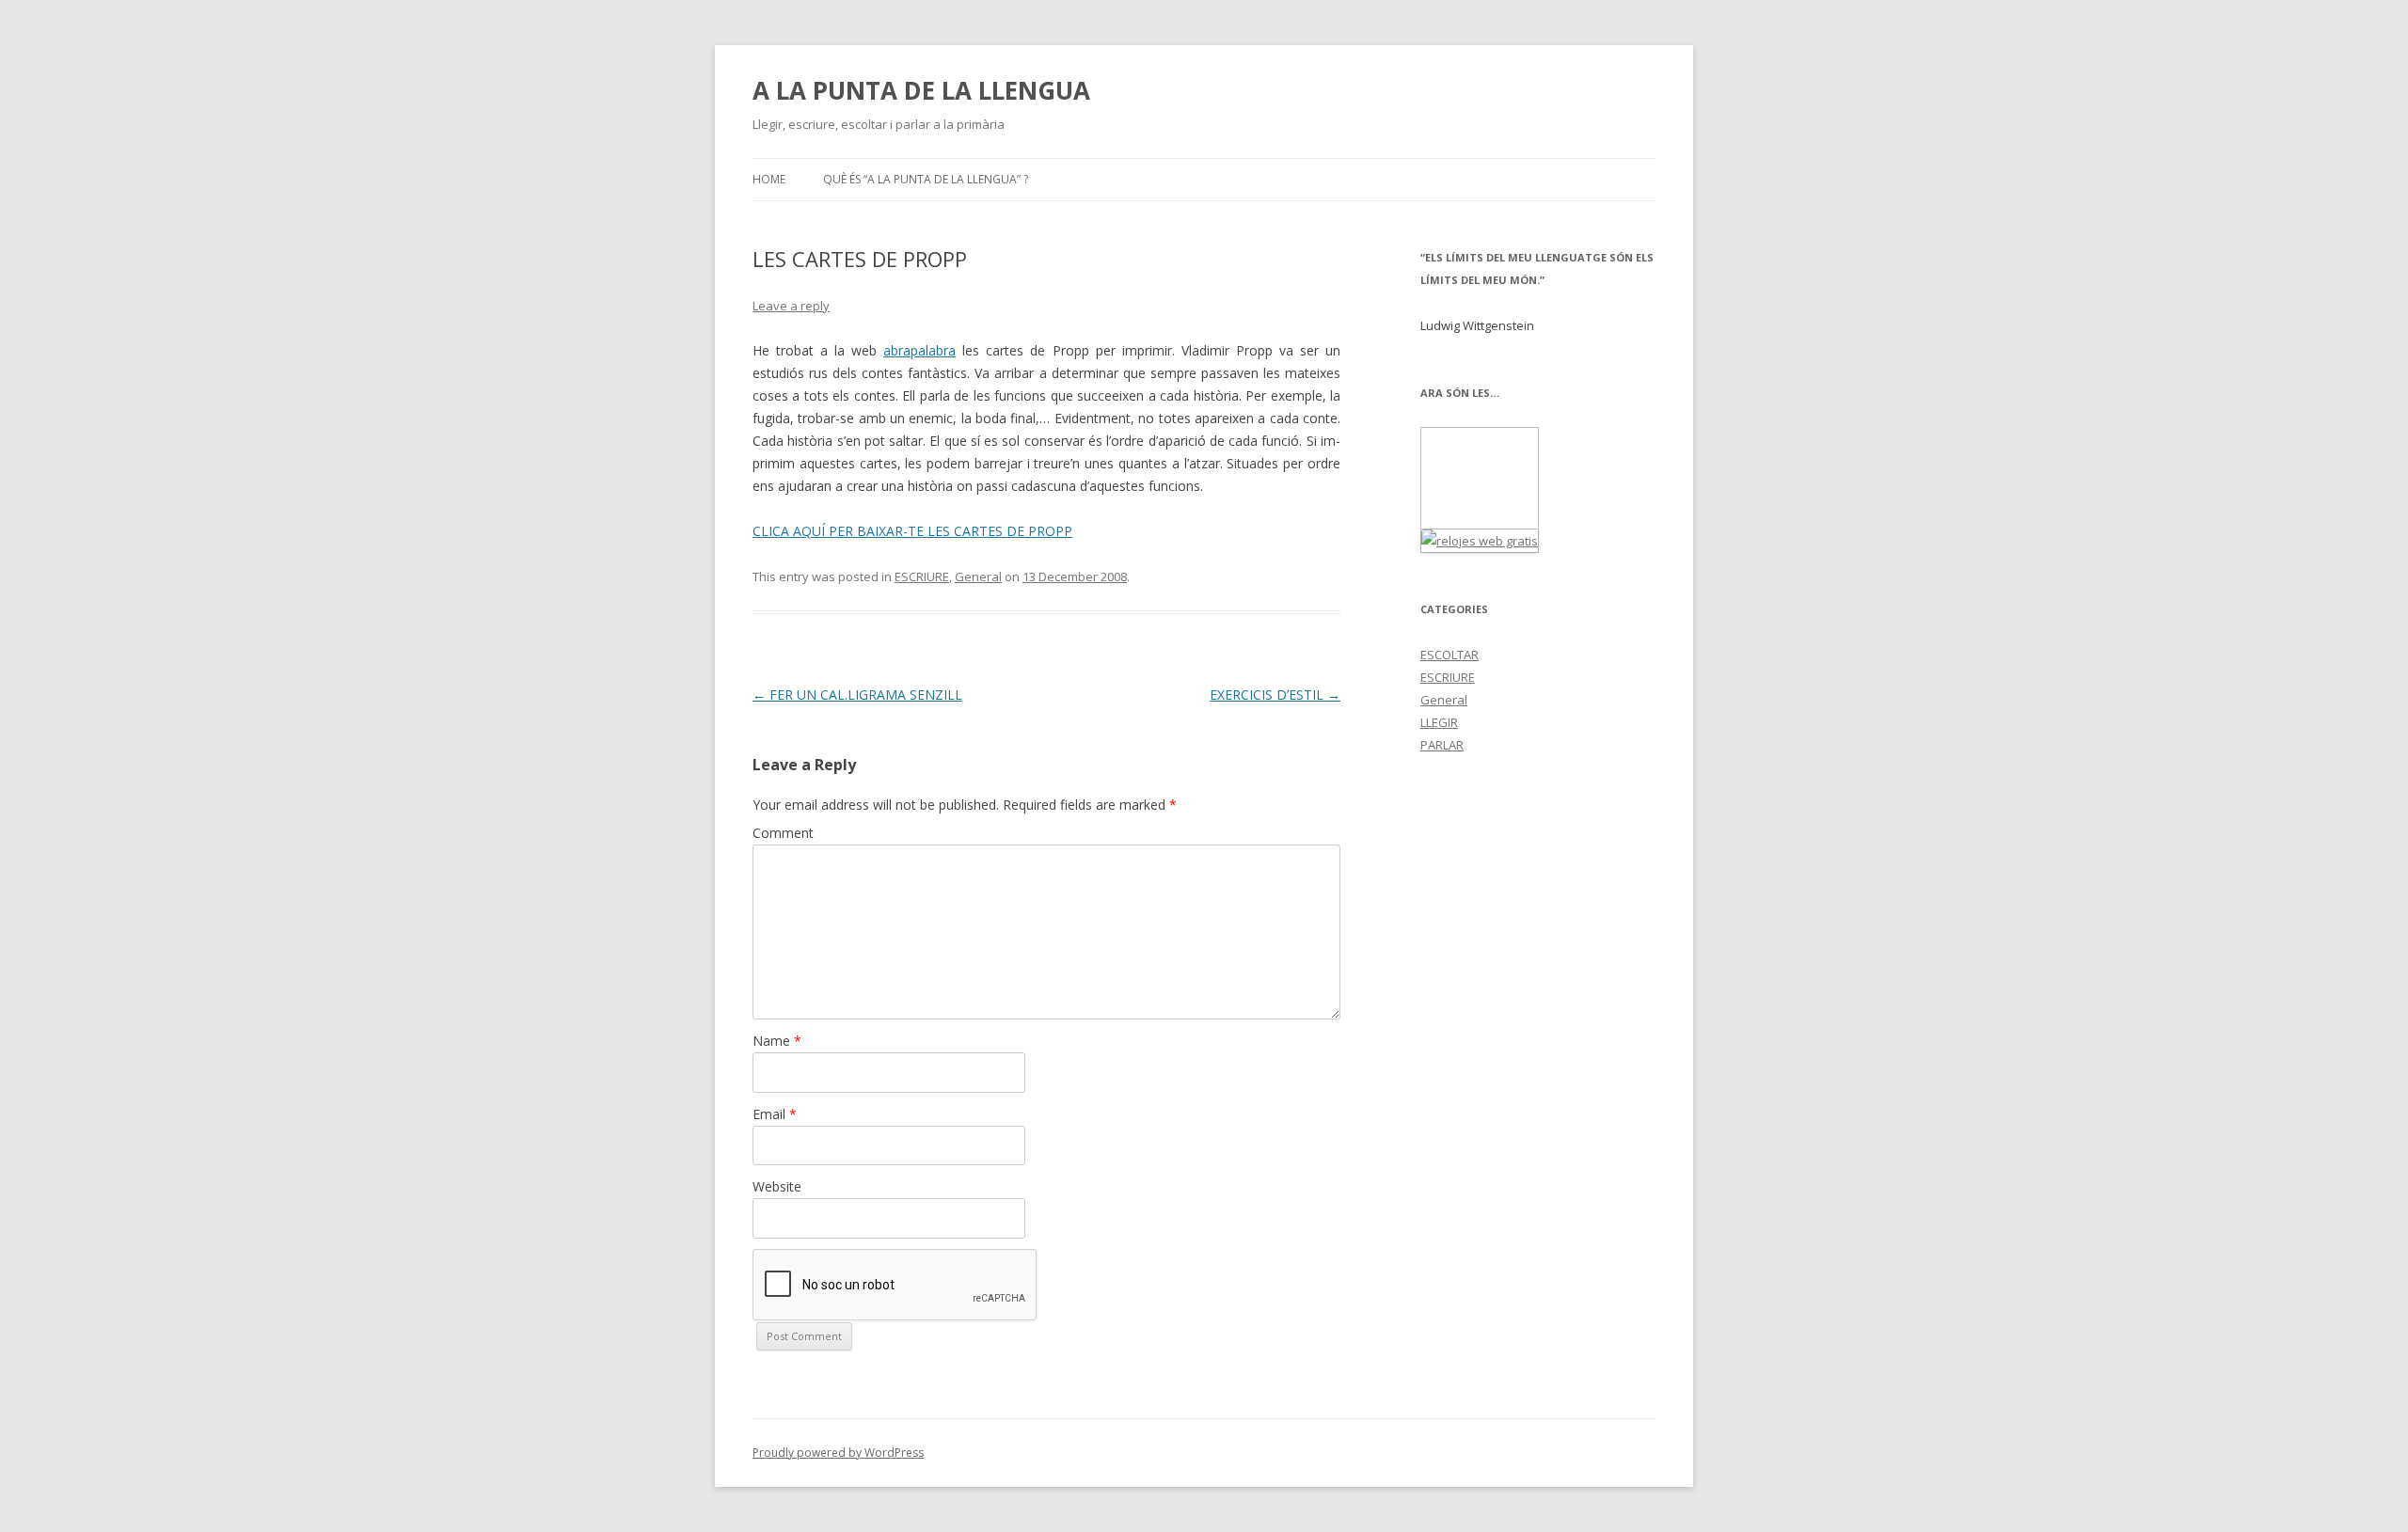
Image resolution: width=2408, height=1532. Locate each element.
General (978, 576)
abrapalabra (919, 350)
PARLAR (1442, 745)
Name (777, 1041)
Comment (783, 833)
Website (777, 1186)
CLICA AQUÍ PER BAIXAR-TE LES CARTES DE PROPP (912, 531)
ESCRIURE (922, 576)
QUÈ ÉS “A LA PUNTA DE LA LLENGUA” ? (926, 179)
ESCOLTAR (1450, 655)
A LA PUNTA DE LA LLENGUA (921, 90)
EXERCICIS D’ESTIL (1275, 695)
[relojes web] (1468, 517)
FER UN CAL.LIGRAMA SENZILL (857, 695)
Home (769, 179)
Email (775, 1114)
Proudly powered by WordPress (838, 1453)
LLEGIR (1439, 722)
